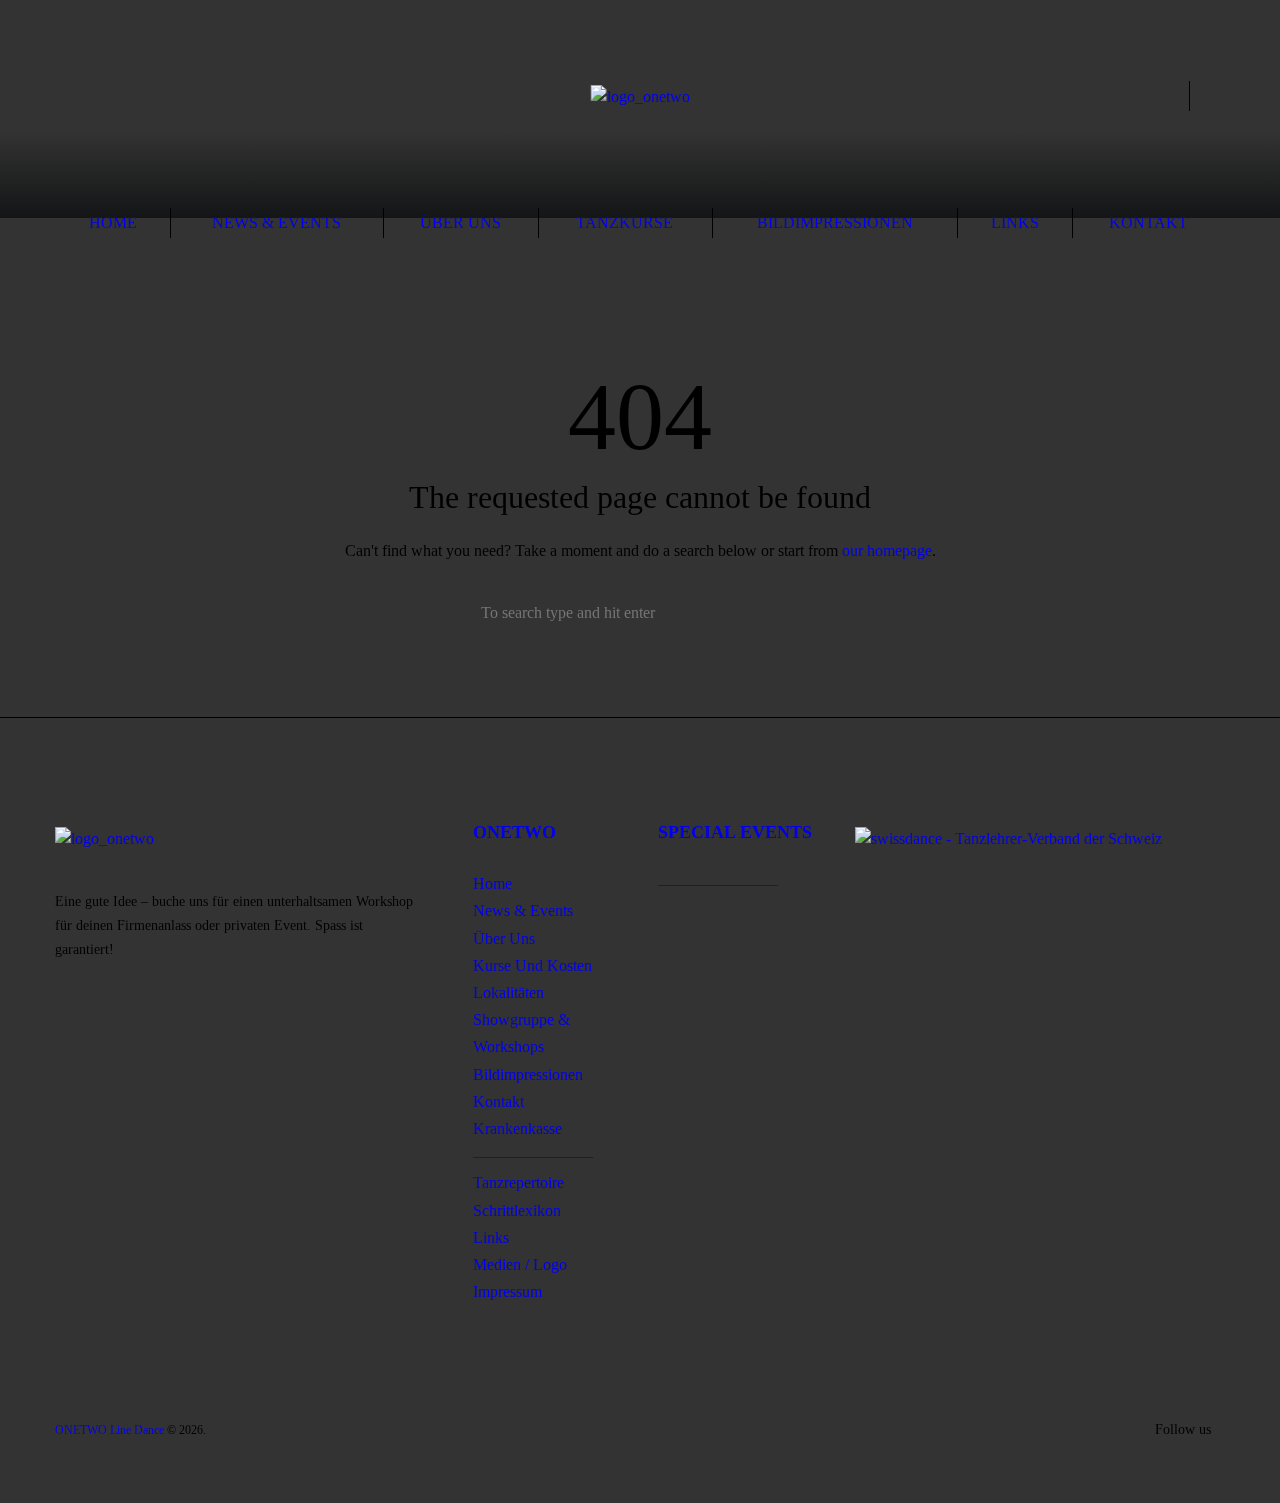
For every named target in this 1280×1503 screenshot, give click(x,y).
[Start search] (799, 613)
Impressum (507, 1291)
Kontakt (1148, 222)
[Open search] (1169, 97)
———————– (533, 1155)
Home (113, 222)
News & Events (276, 222)
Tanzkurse (624, 222)
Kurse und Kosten (532, 965)
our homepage (887, 550)
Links (1015, 222)
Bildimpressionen (835, 222)
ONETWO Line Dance (109, 1430)
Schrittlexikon (517, 1210)
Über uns (460, 222)
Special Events (735, 832)
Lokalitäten (508, 992)
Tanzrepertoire (518, 1182)
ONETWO (514, 832)
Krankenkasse (517, 1128)
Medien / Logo (520, 1264)
